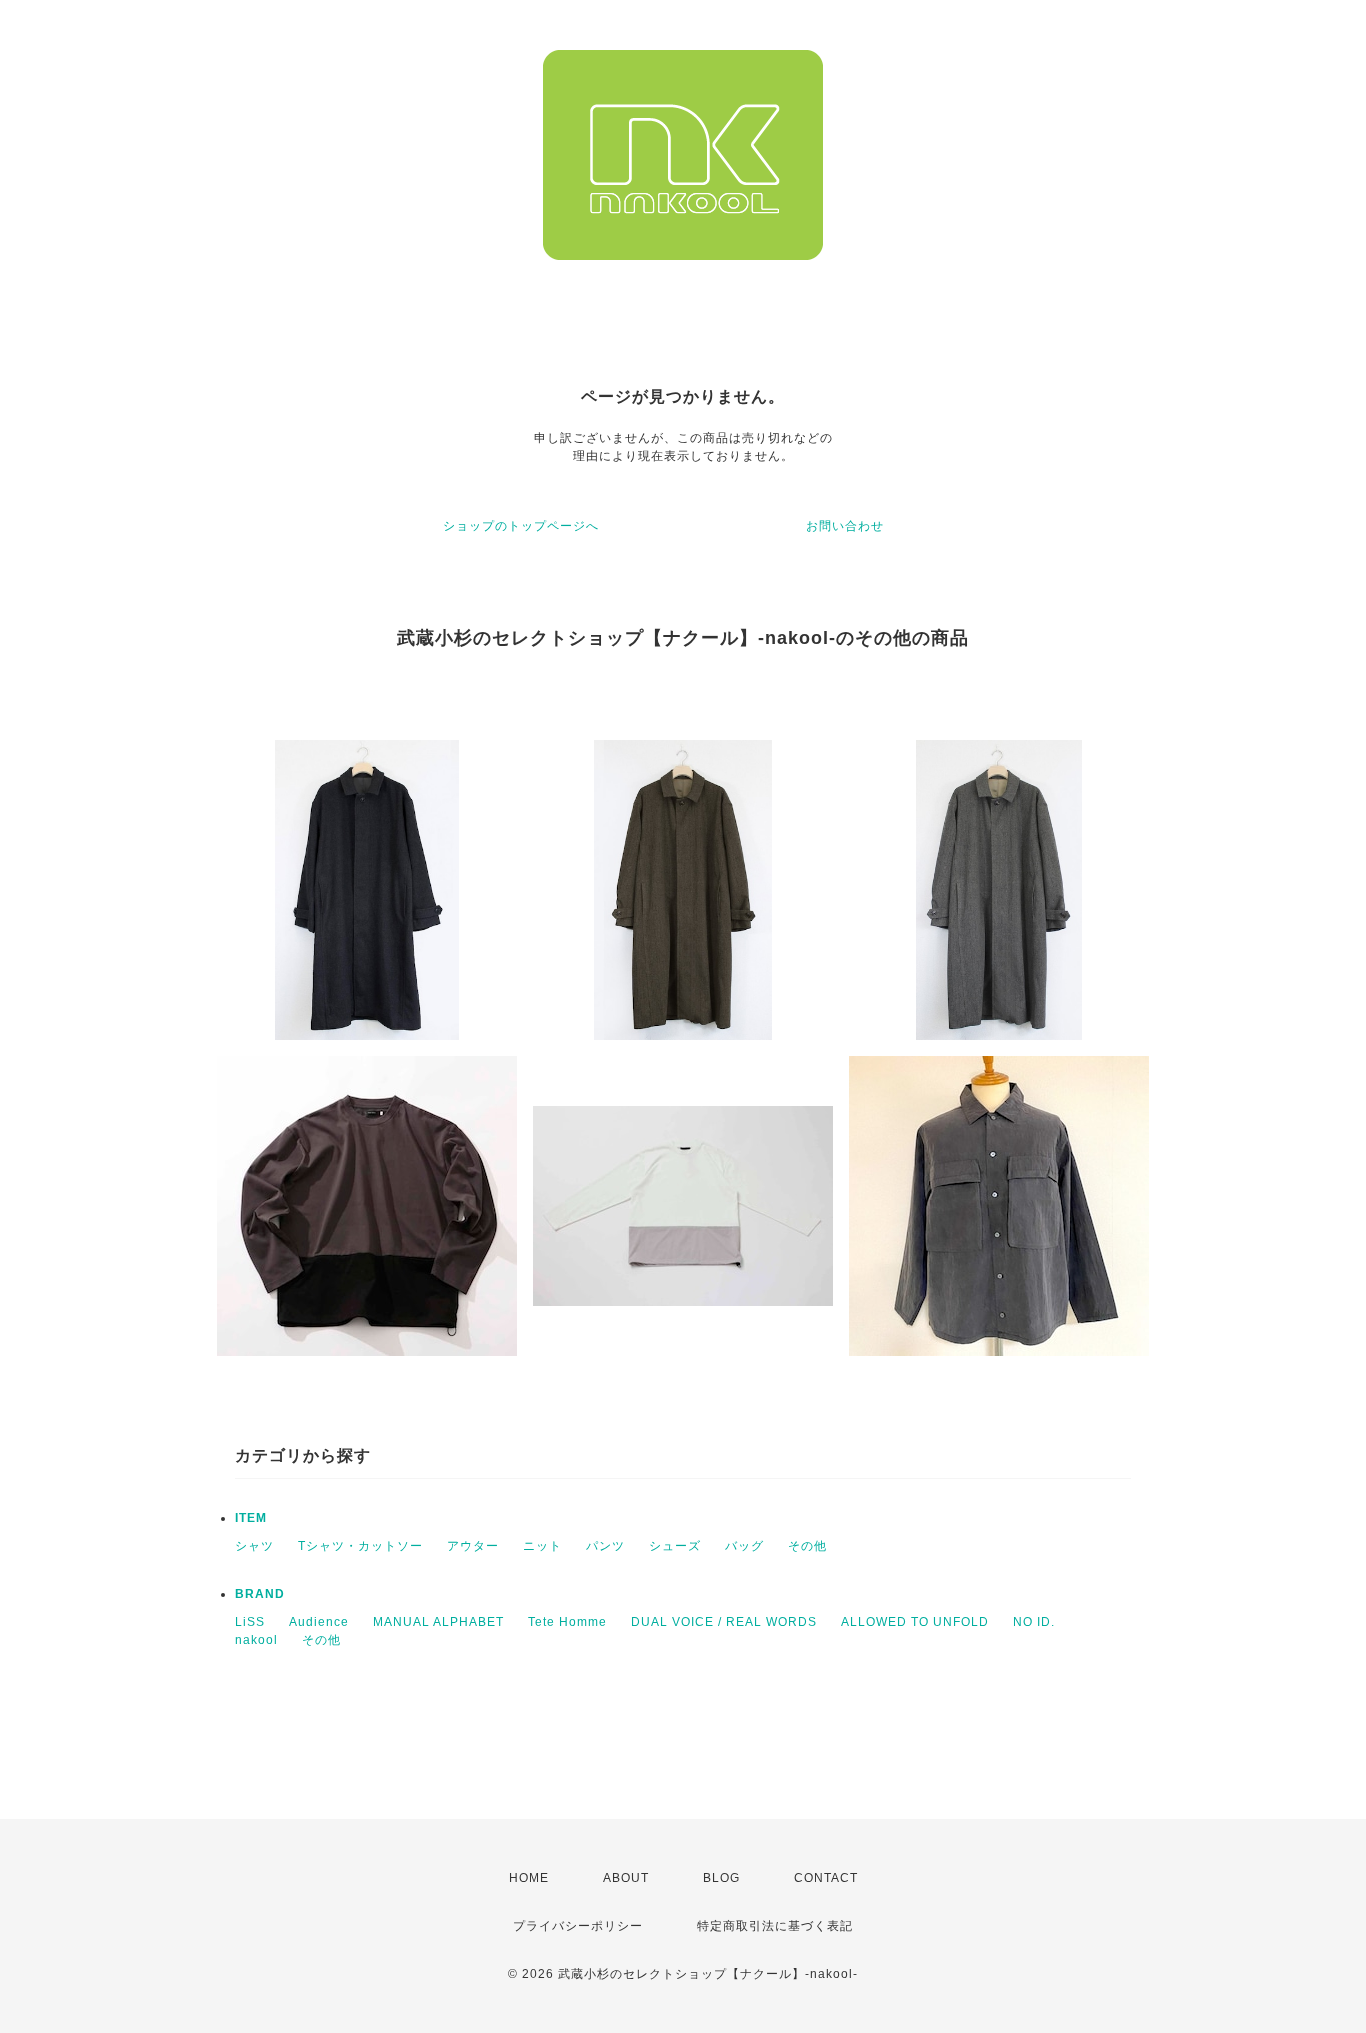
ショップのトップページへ (521, 526)
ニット (542, 1546)
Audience (319, 1622)
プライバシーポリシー (578, 1926)
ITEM (251, 1518)
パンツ (605, 1546)
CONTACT (826, 1878)
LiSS (250, 1622)
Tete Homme (567, 1622)
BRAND (260, 1594)
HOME (529, 1878)
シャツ (254, 1546)
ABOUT (626, 1878)
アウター (473, 1546)
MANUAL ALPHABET (438, 1622)
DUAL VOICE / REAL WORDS (724, 1622)
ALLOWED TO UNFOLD (915, 1622)
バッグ (744, 1546)
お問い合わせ (845, 526)
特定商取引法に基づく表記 (775, 1926)
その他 (807, 1546)
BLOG (721, 1878)
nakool (256, 1640)
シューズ (675, 1546)
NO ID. (1034, 1622)
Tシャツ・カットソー (360, 1546)
